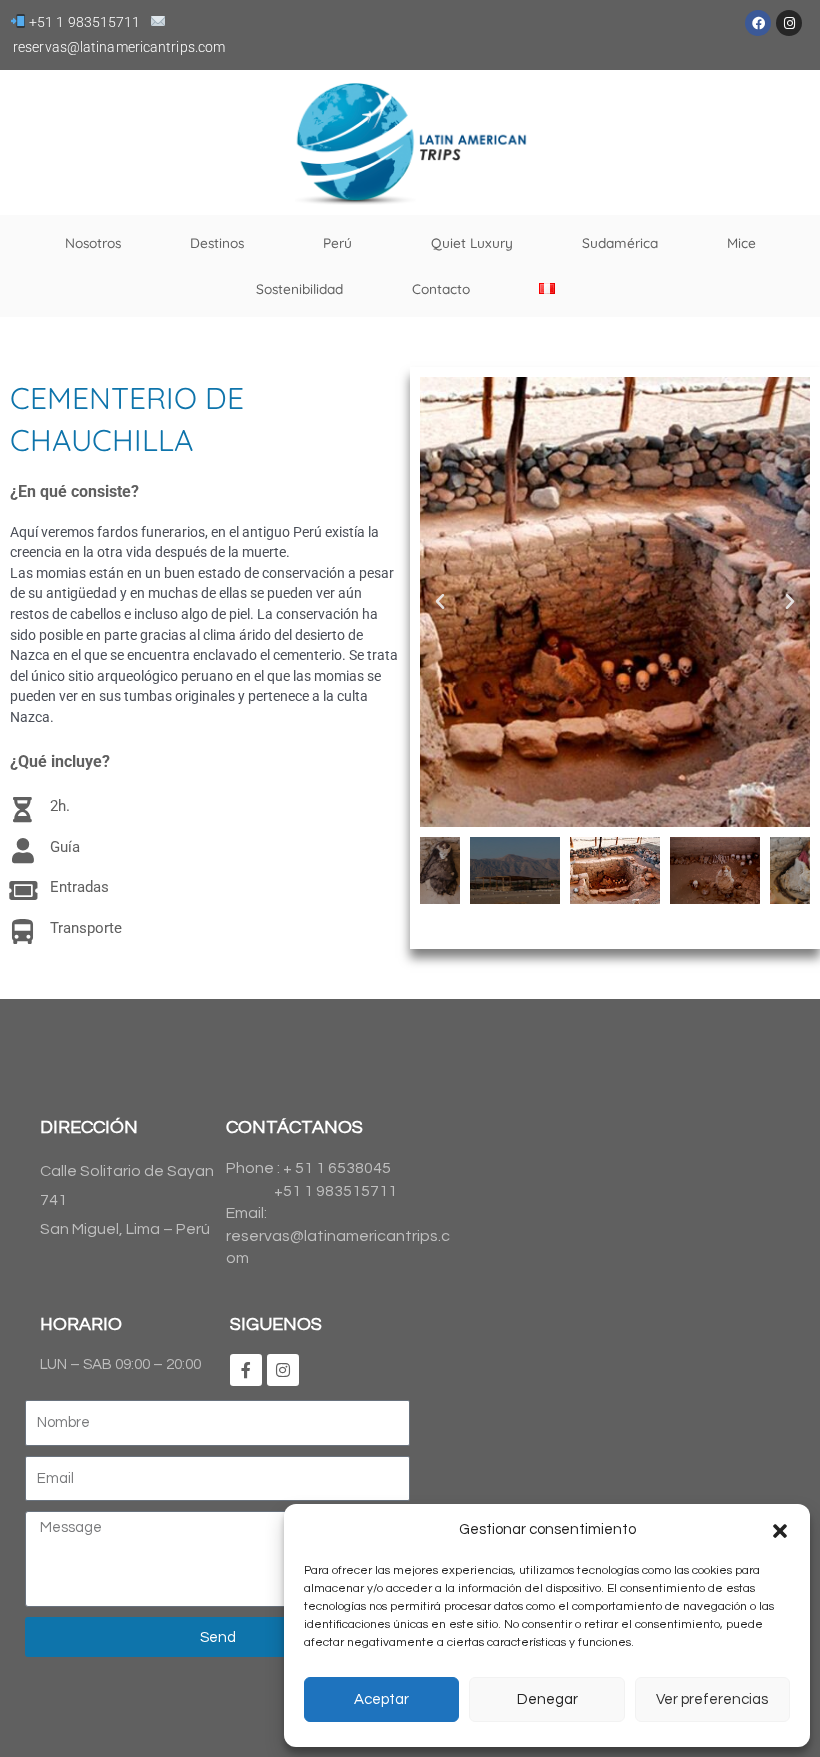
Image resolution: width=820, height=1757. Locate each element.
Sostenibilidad (299, 288)
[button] (780, 1531)
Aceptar (381, 1699)
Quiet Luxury (472, 242)
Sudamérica (620, 242)
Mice (741, 242)
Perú (337, 242)
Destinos (217, 242)
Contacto (441, 288)
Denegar (547, 1699)
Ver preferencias (712, 1699)
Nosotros (93, 242)
